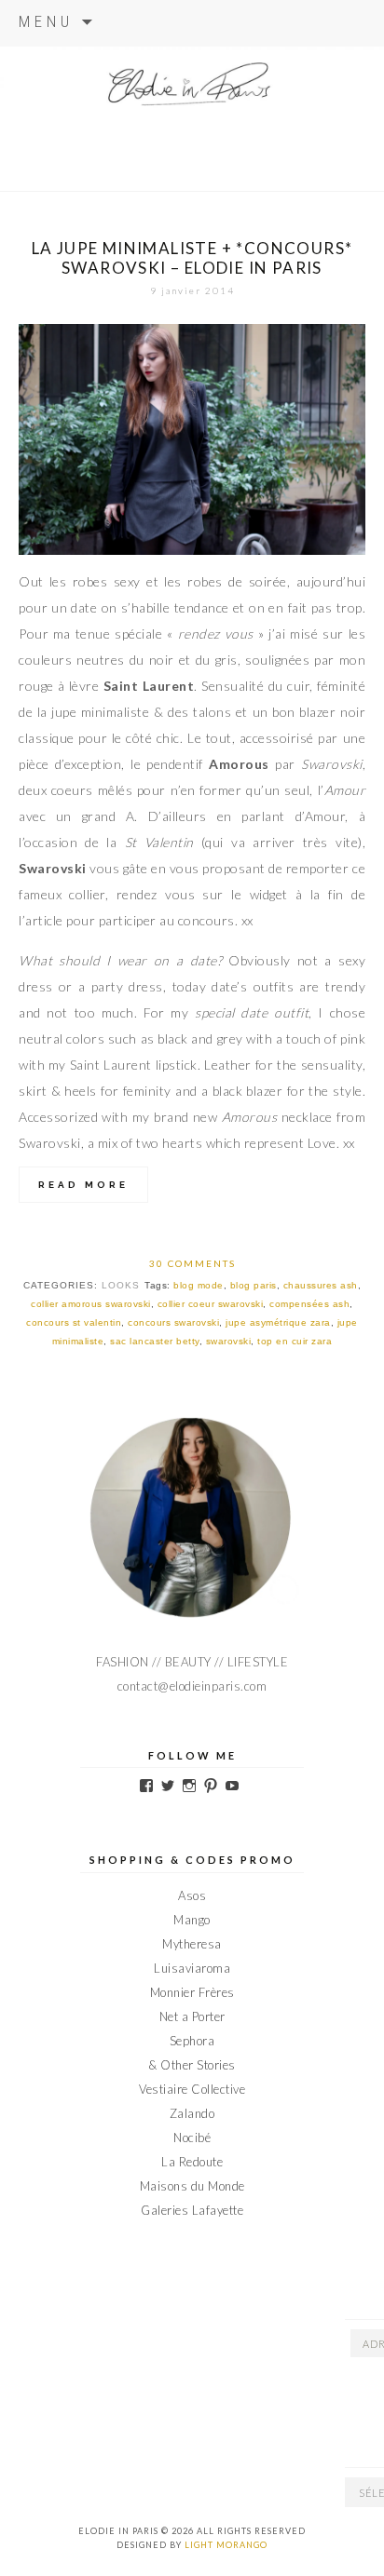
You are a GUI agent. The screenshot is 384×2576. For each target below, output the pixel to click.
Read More (83, 1185)
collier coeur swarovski (211, 1304)
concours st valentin (74, 1322)
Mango (192, 1920)
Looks (121, 1285)
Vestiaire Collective (192, 2089)
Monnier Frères (192, 1992)
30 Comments (192, 1263)
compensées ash (309, 1304)
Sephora (192, 2041)
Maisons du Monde (192, 2186)
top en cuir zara (295, 1341)
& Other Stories (192, 2065)
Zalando (192, 2113)
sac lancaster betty (155, 1341)
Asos (192, 1895)
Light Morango (226, 2545)
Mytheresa (192, 1944)
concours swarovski (173, 1322)
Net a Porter (192, 2016)
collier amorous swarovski (91, 1304)
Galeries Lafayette (192, 2210)
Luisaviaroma (192, 1968)
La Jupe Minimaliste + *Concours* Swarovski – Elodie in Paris (192, 258)
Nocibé (192, 2138)
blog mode (199, 1285)
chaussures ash (321, 1285)
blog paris (254, 1285)
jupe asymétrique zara (278, 1322)
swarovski (229, 1341)
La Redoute (192, 2162)
